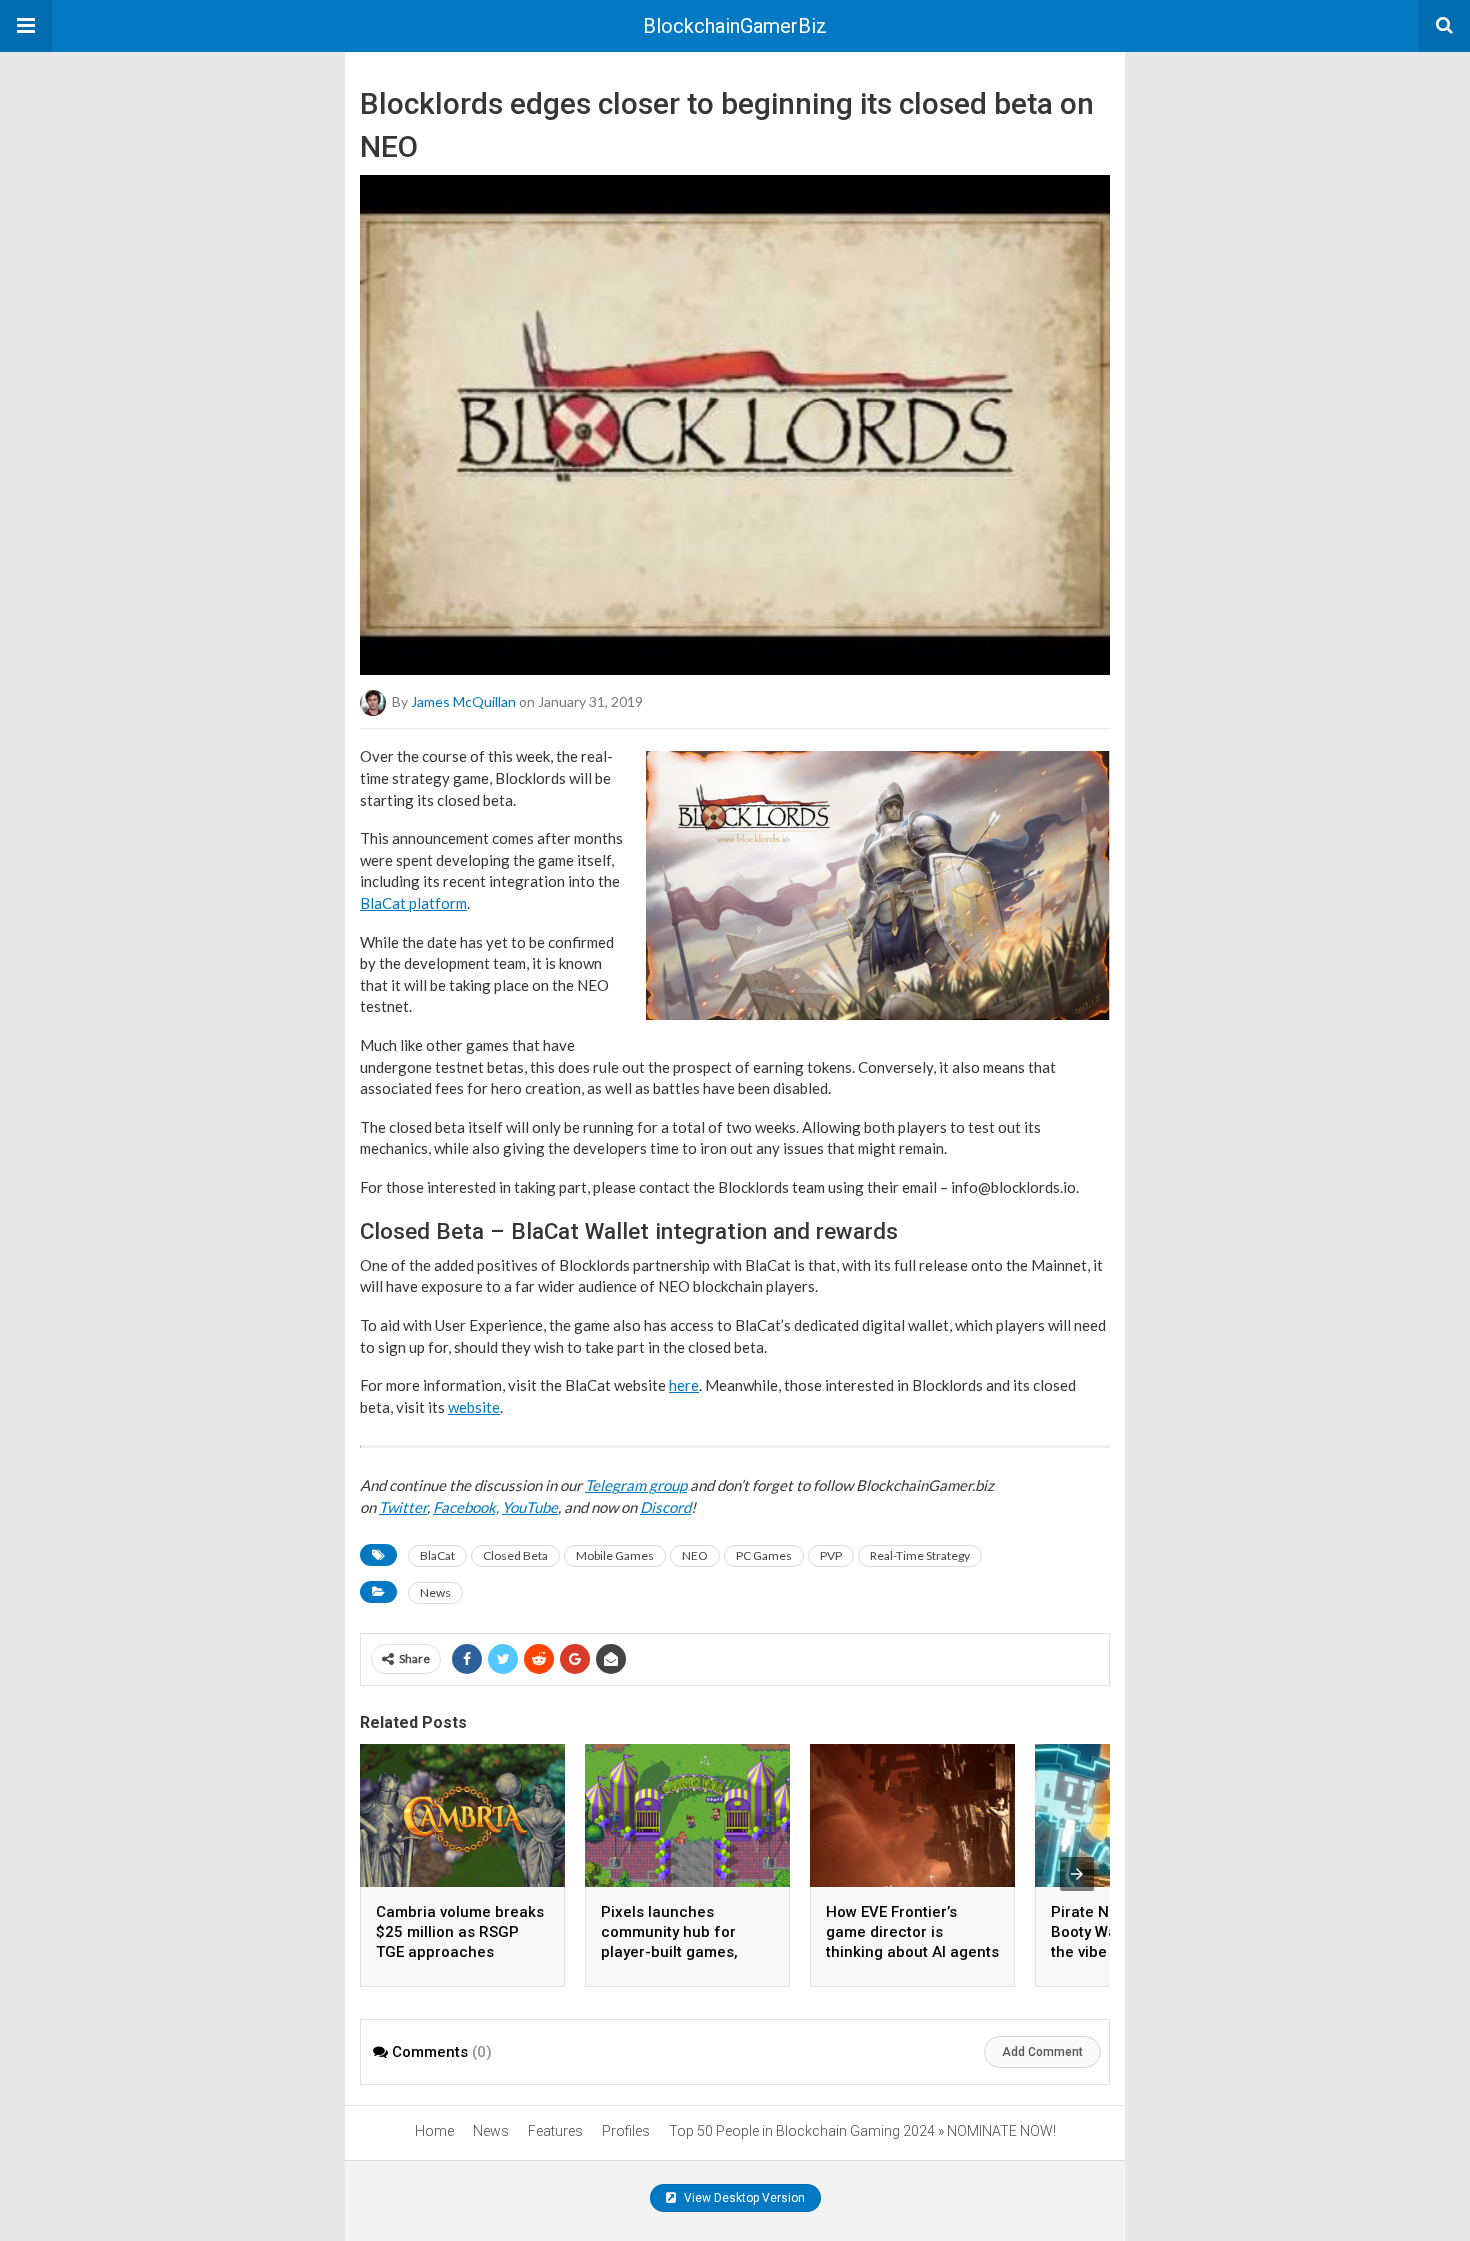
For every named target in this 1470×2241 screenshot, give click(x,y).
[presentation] (1077, 1874)
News (435, 1592)
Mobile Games (615, 1555)
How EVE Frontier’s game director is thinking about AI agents (912, 1932)
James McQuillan (463, 701)
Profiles (626, 2131)
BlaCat (437, 1555)
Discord (665, 1507)
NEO (695, 1555)
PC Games (764, 1555)
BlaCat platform (413, 903)
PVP (831, 1555)
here (684, 1385)
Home (434, 2131)
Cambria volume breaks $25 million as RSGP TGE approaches (460, 1932)
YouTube (530, 1507)
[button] (26, 26)
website (474, 1407)
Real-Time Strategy (920, 1555)
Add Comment (1042, 2052)
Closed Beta (515, 1555)
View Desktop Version (743, 2198)
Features (555, 2131)
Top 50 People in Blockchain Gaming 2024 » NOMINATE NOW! (862, 2131)
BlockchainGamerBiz (735, 26)
